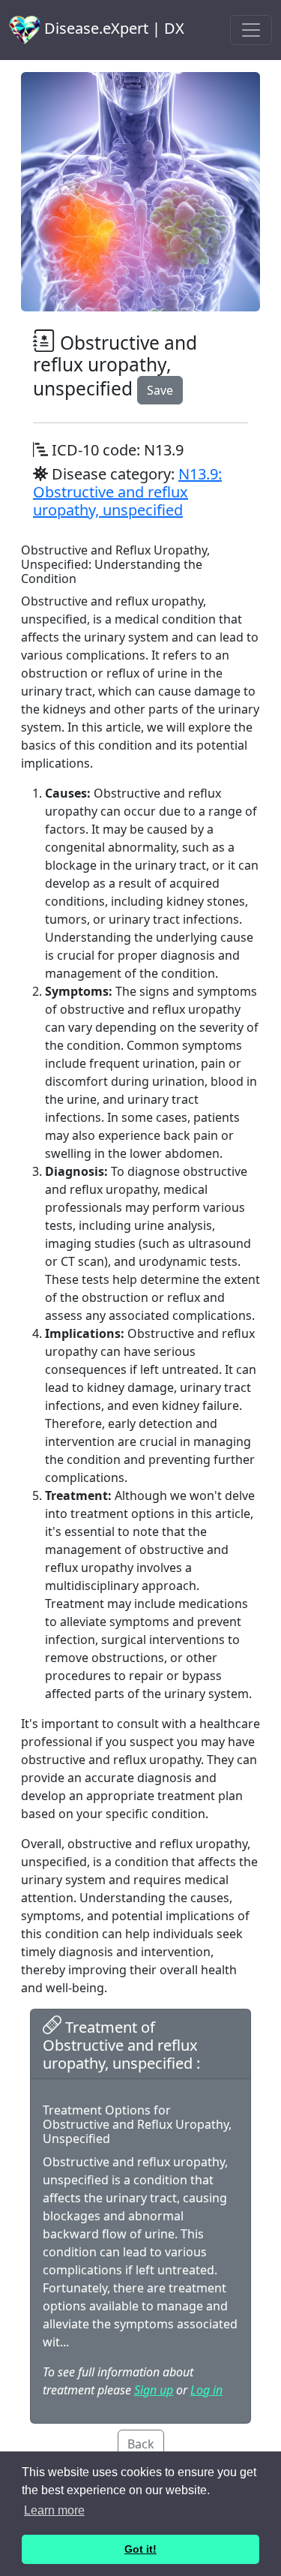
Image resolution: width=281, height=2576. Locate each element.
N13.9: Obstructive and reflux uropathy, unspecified (127, 492)
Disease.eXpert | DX (112, 28)
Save (160, 390)
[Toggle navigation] (251, 30)
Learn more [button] (54, 2510)
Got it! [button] (140, 2549)
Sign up (154, 2390)
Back (141, 2444)
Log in (206, 2390)
